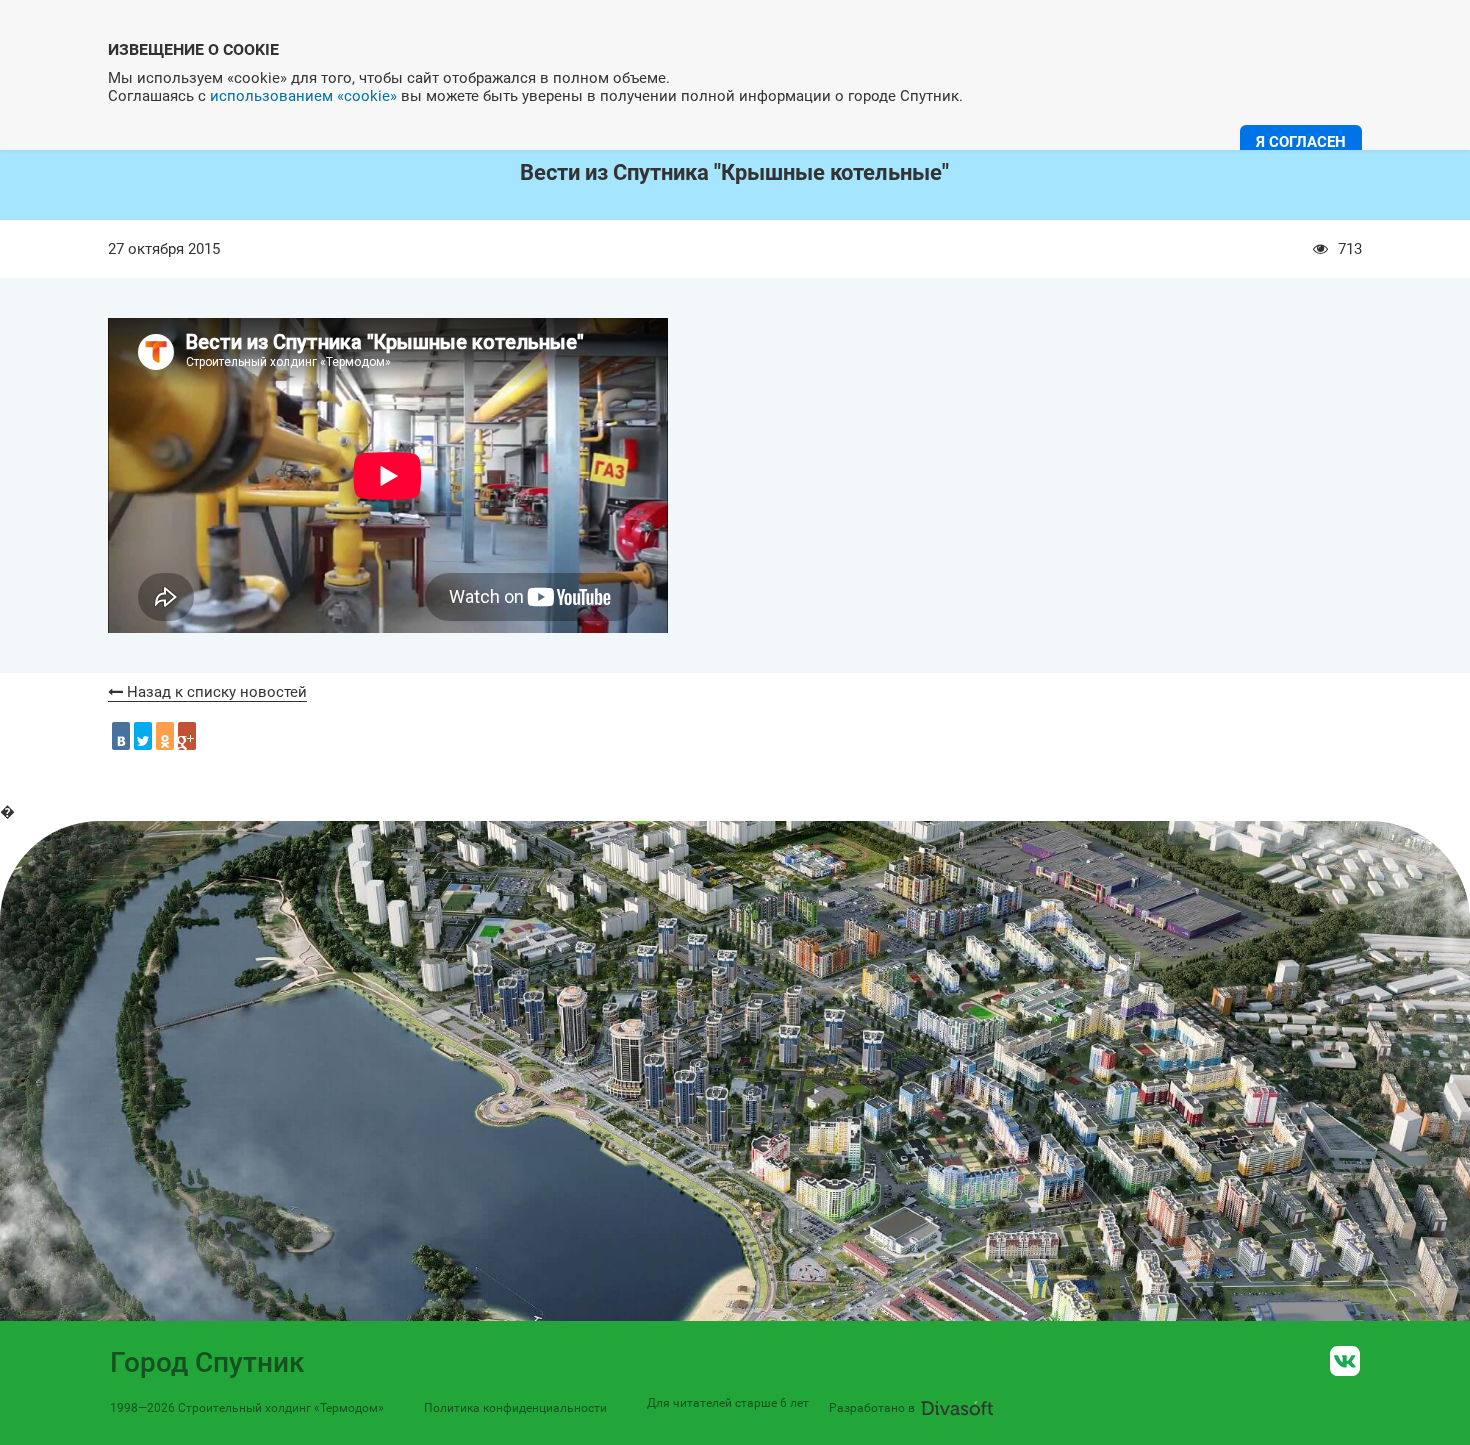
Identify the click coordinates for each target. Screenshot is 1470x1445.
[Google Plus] (187, 736)
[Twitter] (143, 736)
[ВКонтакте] (121, 736)
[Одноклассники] (165, 736)
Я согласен (1301, 142)
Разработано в (872, 1408)
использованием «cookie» (303, 96)
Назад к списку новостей (215, 692)
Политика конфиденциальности (515, 1408)
